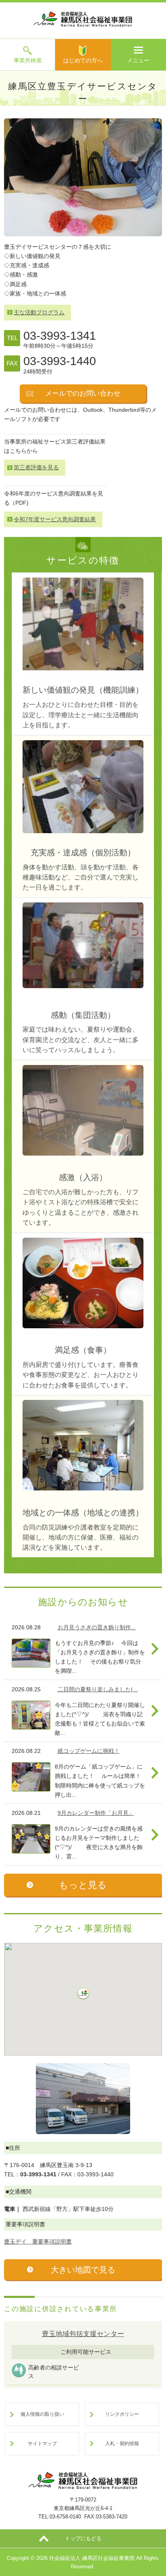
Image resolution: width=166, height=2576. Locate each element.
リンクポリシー (122, 2414)
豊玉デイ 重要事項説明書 (38, 2242)
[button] (83, 1993)
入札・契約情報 (122, 2443)
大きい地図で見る (83, 2270)
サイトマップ (42, 2443)
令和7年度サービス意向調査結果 (55, 519)
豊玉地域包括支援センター (83, 2334)
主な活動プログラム (39, 312)
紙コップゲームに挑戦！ (89, 1751)
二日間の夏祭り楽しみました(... (98, 1689)
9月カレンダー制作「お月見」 (96, 1813)
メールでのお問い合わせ (83, 393)
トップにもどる (83, 2538)
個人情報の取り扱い (42, 2414)
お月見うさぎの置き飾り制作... (97, 1627)
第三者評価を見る (36, 467)
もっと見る (83, 1885)
